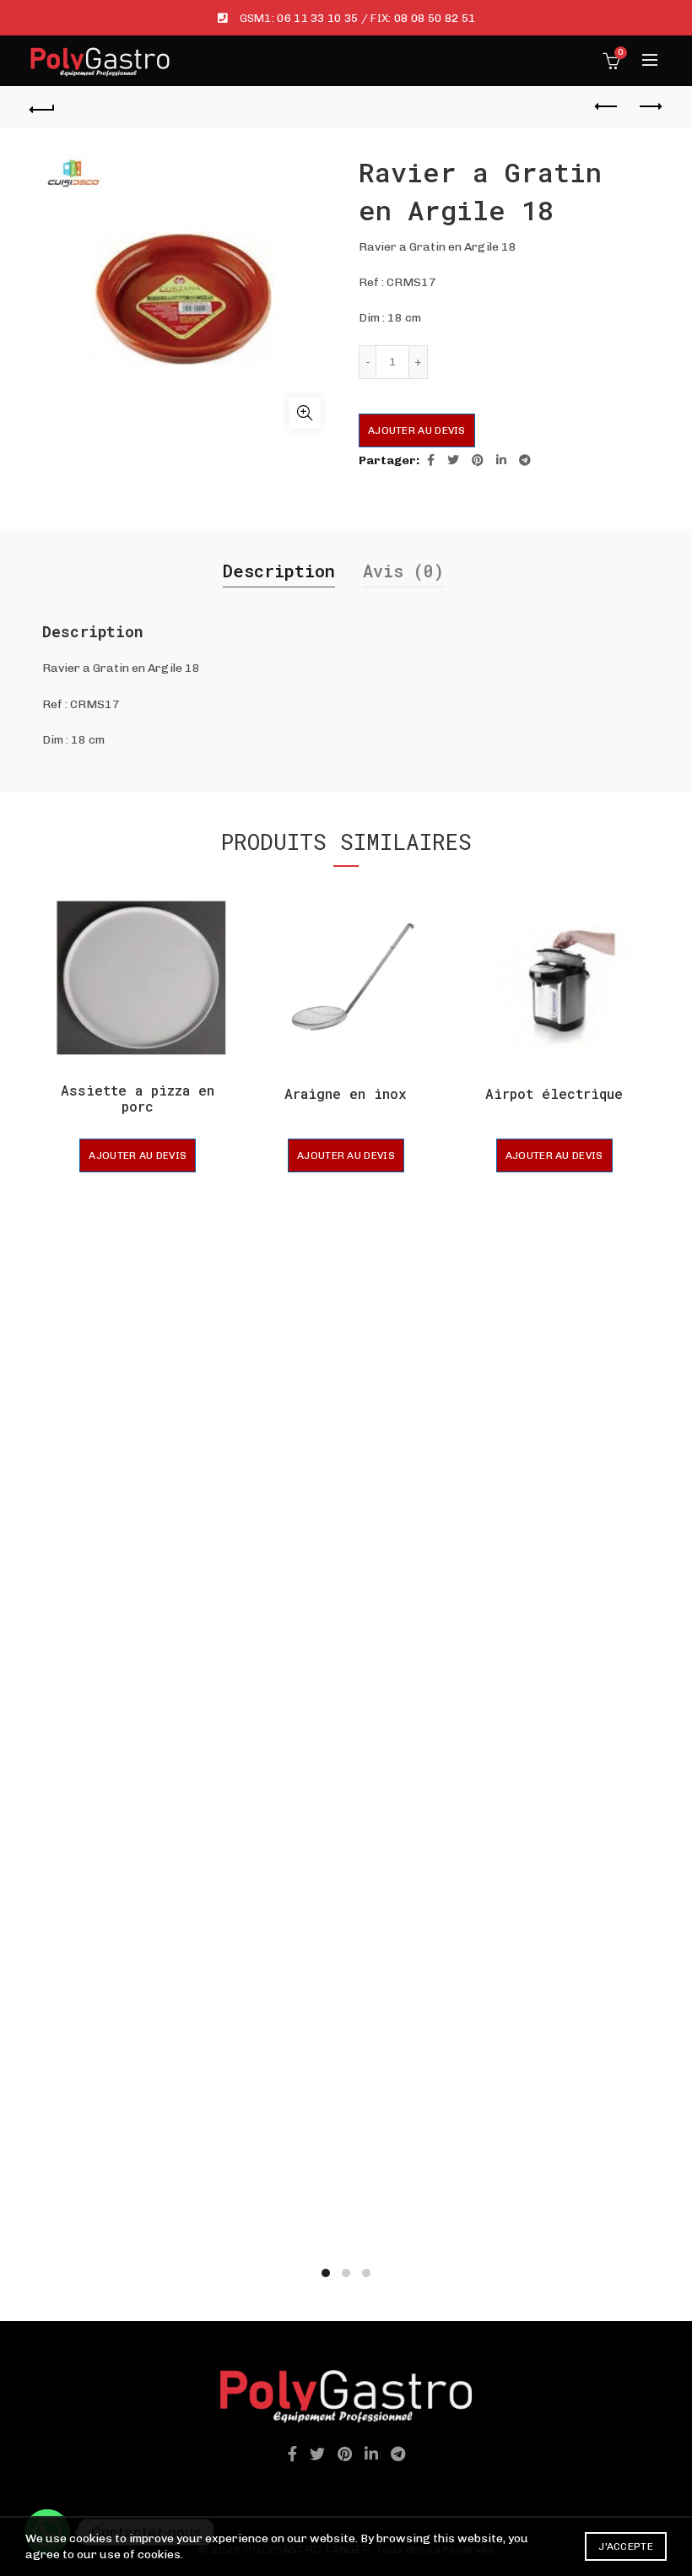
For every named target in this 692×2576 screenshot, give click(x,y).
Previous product (608, 107)
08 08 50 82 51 (435, 18)
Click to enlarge (305, 413)
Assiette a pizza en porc (138, 1098)
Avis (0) (403, 571)
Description (279, 571)
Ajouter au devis (417, 430)
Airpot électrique (554, 1093)
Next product (650, 107)
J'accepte (626, 2546)
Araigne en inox (346, 1093)
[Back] (43, 107)
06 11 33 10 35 (317, 18)
